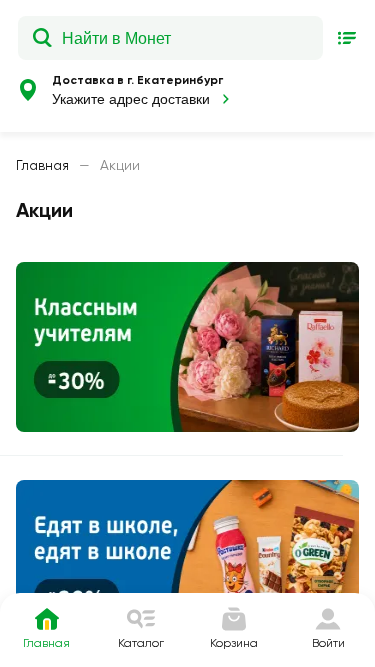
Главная (42, 165)
